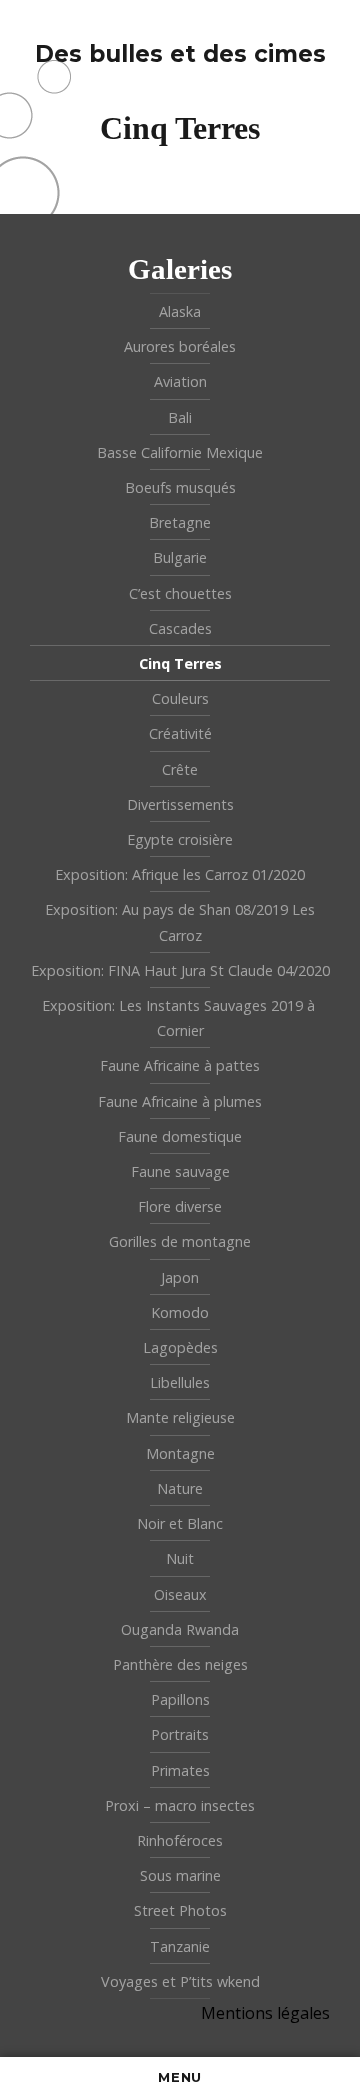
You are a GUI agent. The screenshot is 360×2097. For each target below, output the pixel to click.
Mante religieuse (180, 1417)
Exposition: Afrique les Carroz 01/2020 (180, 874)
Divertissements (180, 804)
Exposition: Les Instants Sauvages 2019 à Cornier (180, 1018)
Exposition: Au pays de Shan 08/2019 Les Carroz (180, 922)
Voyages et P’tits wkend (180, 1981)
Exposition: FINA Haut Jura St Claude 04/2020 (180, 970)
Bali (180, 417)
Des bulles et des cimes (180, 54)
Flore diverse (180, 1206)
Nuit (180, 1558)
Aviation (180, 381)
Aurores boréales (180, 346)
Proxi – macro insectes (180, 1805)
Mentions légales (265, 2013)
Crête (180, 769)
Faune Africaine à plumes (180, 1101)
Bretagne (180, 522)
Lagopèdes (180, 1347)
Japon (180, 1277)
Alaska (180, 311)
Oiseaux (180, 1594)
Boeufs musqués (180, 487)
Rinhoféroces (180, 1840)
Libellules (180, 1382)
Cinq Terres (180, 663)
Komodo (180, 1312)
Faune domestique (180, 1136)
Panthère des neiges (180, 1664)
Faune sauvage (180, 1171)
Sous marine (180, 1875)
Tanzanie (180, 1946)
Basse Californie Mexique (180, 452)
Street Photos (180, 1910)
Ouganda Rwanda (180, 1629)
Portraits (180, 1734)
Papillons (180, 1699)
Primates (180, 1770)
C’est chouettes (180, 593)
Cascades (180, 628)
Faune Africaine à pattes (180, 1065)
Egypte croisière (180, 839)
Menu (179, 2077)
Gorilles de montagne (180, 1241)
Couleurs (180, 698)
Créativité (180, 733)
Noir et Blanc (180, 1523)
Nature (180, 1488)
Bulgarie (180, 557)
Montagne (180, 1453)
